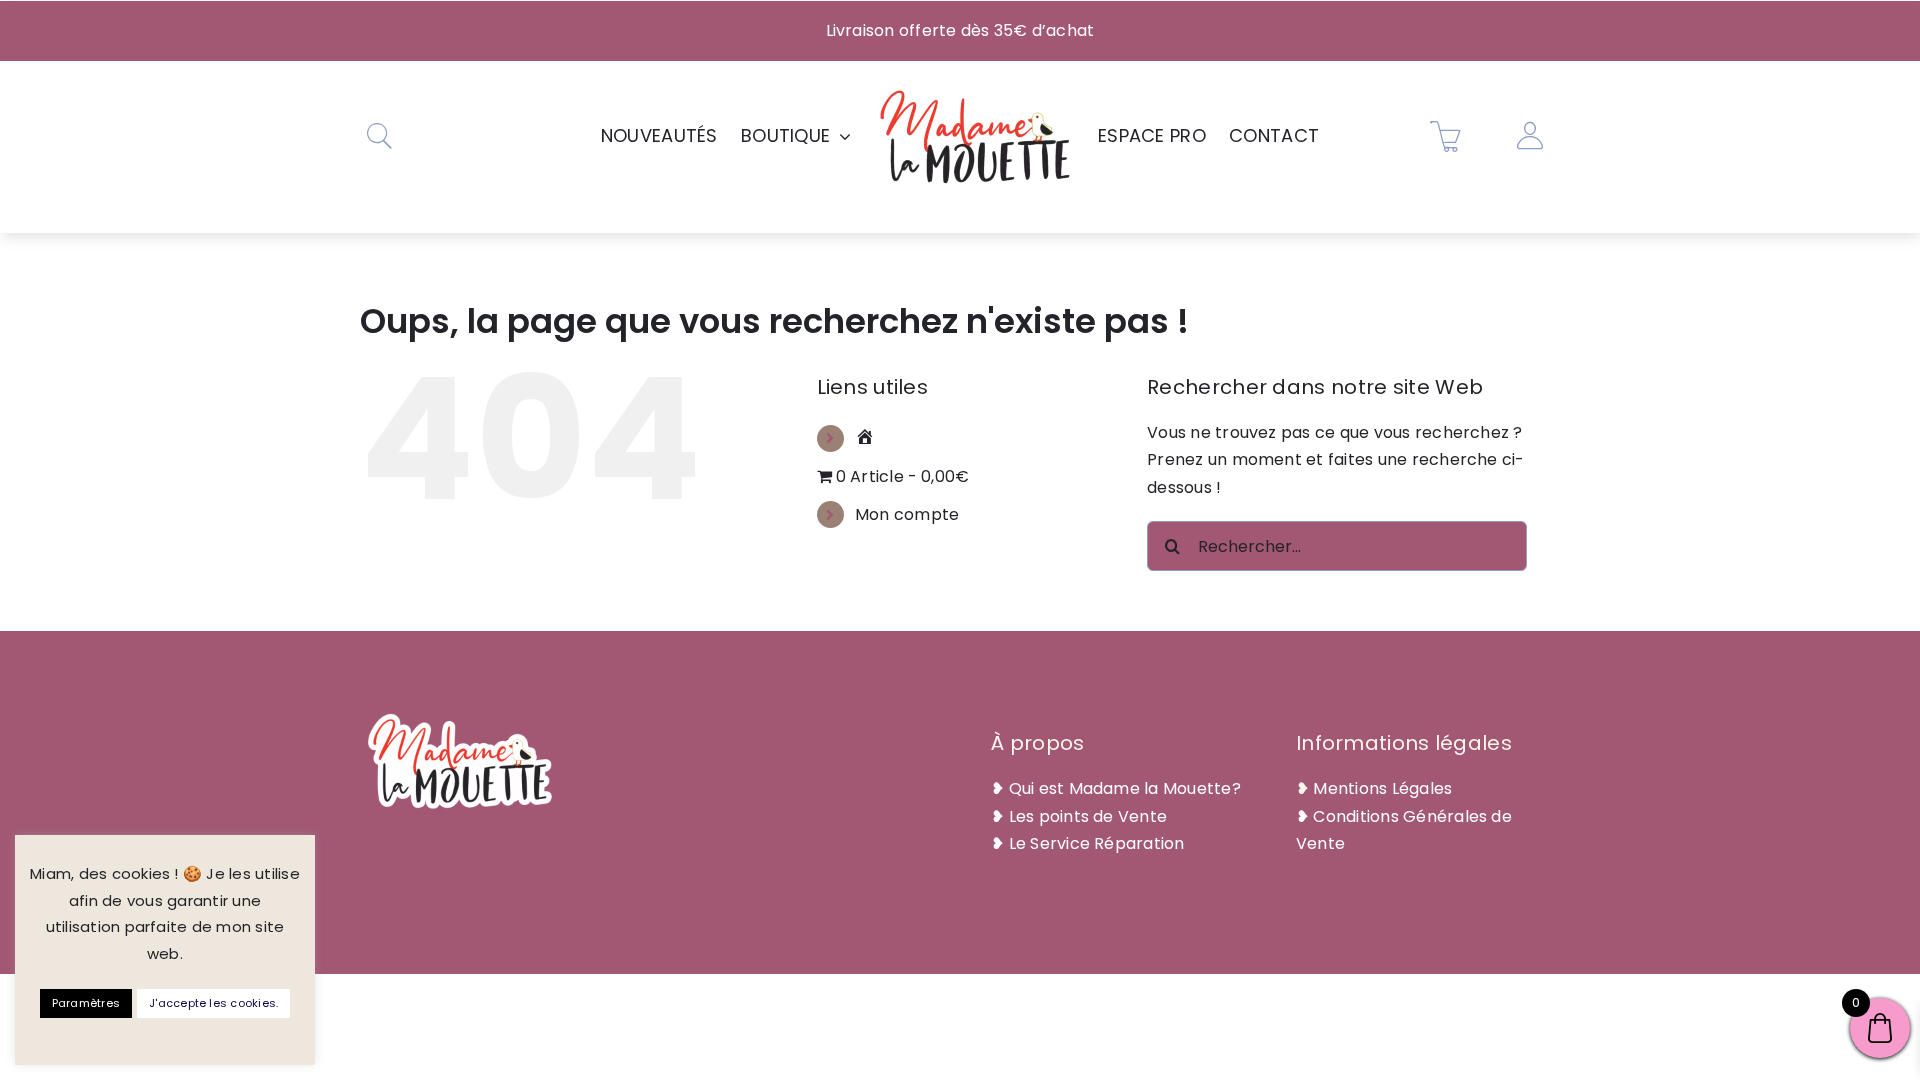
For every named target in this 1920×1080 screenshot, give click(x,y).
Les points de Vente (1088, 816)
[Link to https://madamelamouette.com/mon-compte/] (1530, 136)
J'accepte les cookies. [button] (213, 1003)
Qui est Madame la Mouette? (1125, 788)
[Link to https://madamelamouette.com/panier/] (1446, 136)
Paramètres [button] (86, 1003)
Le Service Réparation (1097, 843)
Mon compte (907, 514)
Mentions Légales (1382, 788)
